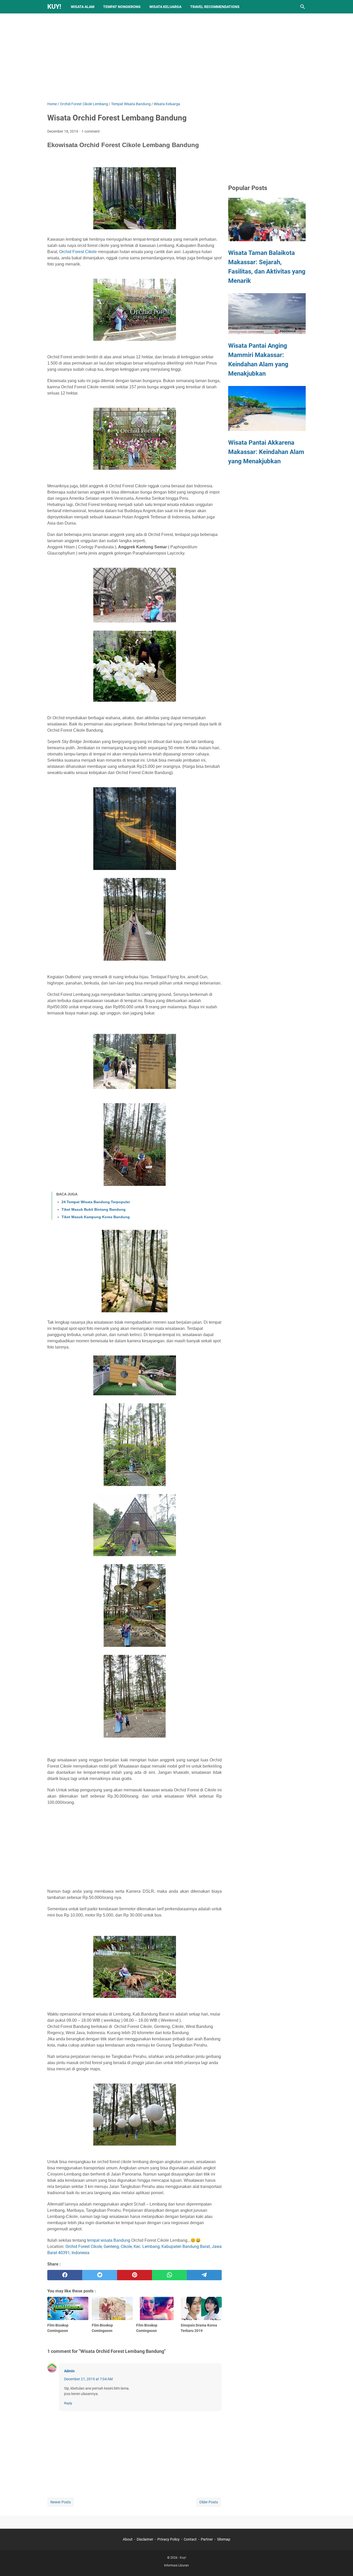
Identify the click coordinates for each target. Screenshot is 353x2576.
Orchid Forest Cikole (78, 252)
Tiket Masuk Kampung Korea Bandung (96, 1217)
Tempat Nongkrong (122, 7)
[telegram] (204, 2275)
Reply (68, 2403)
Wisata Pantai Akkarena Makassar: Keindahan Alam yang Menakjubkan (266, 452)
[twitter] (100, 2275)
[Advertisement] (177, 57)
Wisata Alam (83, 7)
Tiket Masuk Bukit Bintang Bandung (94, 1209)
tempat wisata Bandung (109, 2240)
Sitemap (224, 2539)
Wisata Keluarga (165, 7)
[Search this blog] (303, 7)
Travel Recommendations (215, 7)
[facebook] (65, 2275)
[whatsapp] (169, 2275)
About (128, 2539)
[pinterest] (135, 2275)
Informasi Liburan (177, 2565)
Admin (69, 2371)
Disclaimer (145, 2539)
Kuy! (54, 7)
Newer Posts (61, 2502)
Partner (207, 2539)
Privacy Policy (168, 2539)
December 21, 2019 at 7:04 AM (88, 2379)
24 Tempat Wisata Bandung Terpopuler (96, 1202)
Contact (190, 2539)
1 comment (91, 131)
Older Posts (209, 2502)
